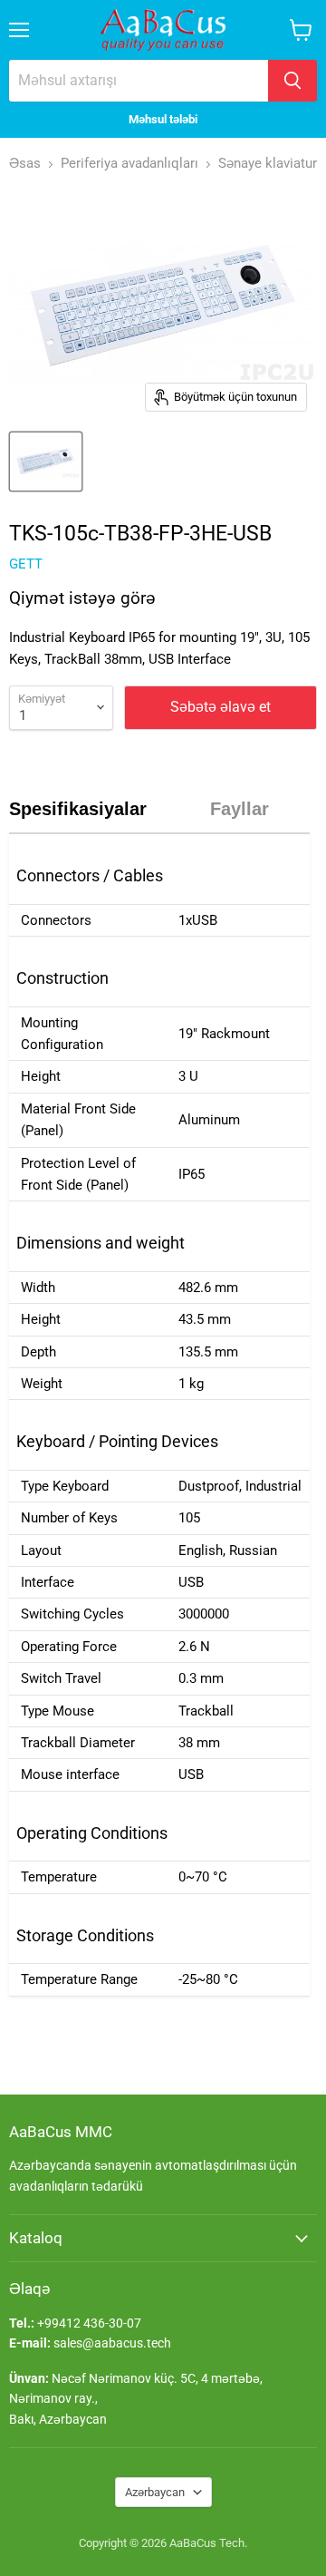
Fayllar (240, 809)
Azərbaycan (155, 2492)
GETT (26, 564)
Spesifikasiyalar (78, 809)
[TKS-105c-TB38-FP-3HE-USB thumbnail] (46, 462)
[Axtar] (292, 81)
